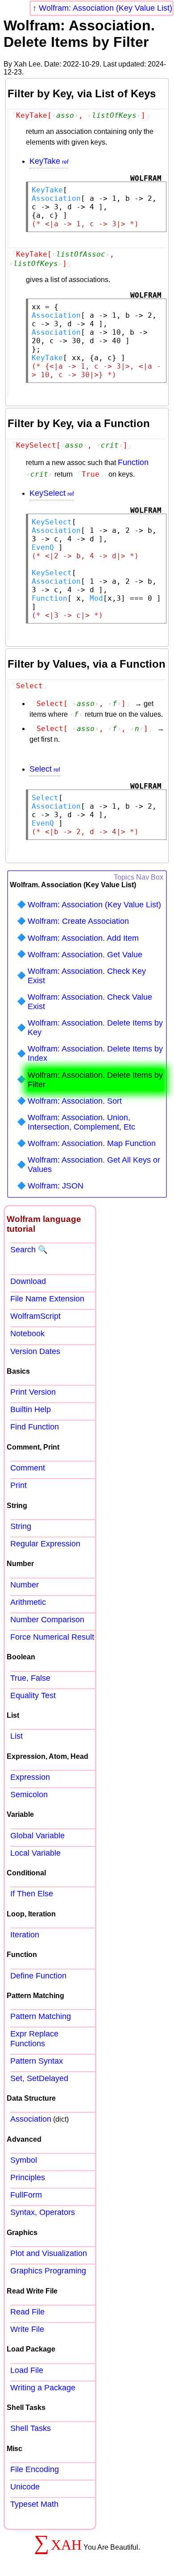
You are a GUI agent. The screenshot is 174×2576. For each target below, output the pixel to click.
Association (31, 2119)
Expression (30, 1777)
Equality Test (33, 1695)
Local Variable (35, 1853)
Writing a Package (43, 2388)
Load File (27, 2370)
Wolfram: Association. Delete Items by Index (95, 1053)
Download (28, 1281)
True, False (30, 1678)
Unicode (25, 2487)
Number (25, 1585)
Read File (27, 2312)
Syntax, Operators (43, 2212)
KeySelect (48, 493)
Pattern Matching (41, 2016)
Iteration (25, 1935)
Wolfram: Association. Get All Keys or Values (94, 1165)
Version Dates (35, 1351)
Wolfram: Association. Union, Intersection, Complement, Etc (81, 1122)
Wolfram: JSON (56, 1186)
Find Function (35, 1427)
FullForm (26, 2195)
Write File (27, 2329)
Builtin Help (31, 1409)
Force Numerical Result (52, 1637)
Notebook (27, 1334)
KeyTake (45, 161)
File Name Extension (47, 1299)
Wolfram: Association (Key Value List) (106, 8)
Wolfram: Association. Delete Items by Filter (95, 1080)
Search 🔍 (29, 1250)
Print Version (33, 1392)
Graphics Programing (48, 2271)
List (17, 1736)
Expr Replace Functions (34, 2038)
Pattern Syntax (37, 2061)
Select (41, 769)
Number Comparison (47, 1620)
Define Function (38, 1976)
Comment (28, 1468)
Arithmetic (28, 1602)
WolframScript (35, 1316)
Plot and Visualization (49, 2253)
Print (19, 1485)
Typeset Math (34, 2504)
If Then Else (32, 1894)
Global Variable (37, 1836)
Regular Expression (45, 1544)
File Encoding (35, 2469)
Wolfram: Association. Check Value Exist (90, 1002)
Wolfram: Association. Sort (75, 1101)
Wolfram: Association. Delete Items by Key (95, 1028)
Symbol (24, 2160)
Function (133, 462)
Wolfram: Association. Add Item (83, 938)
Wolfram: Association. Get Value (85, 955)
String (21, 1526)
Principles (28, 2177)
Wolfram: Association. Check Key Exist (87, 976)
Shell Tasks (31, 2428)
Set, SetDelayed (39, 2078)
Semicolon (29, 1795)
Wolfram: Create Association (78, 921)
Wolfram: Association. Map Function (92, 1143)
